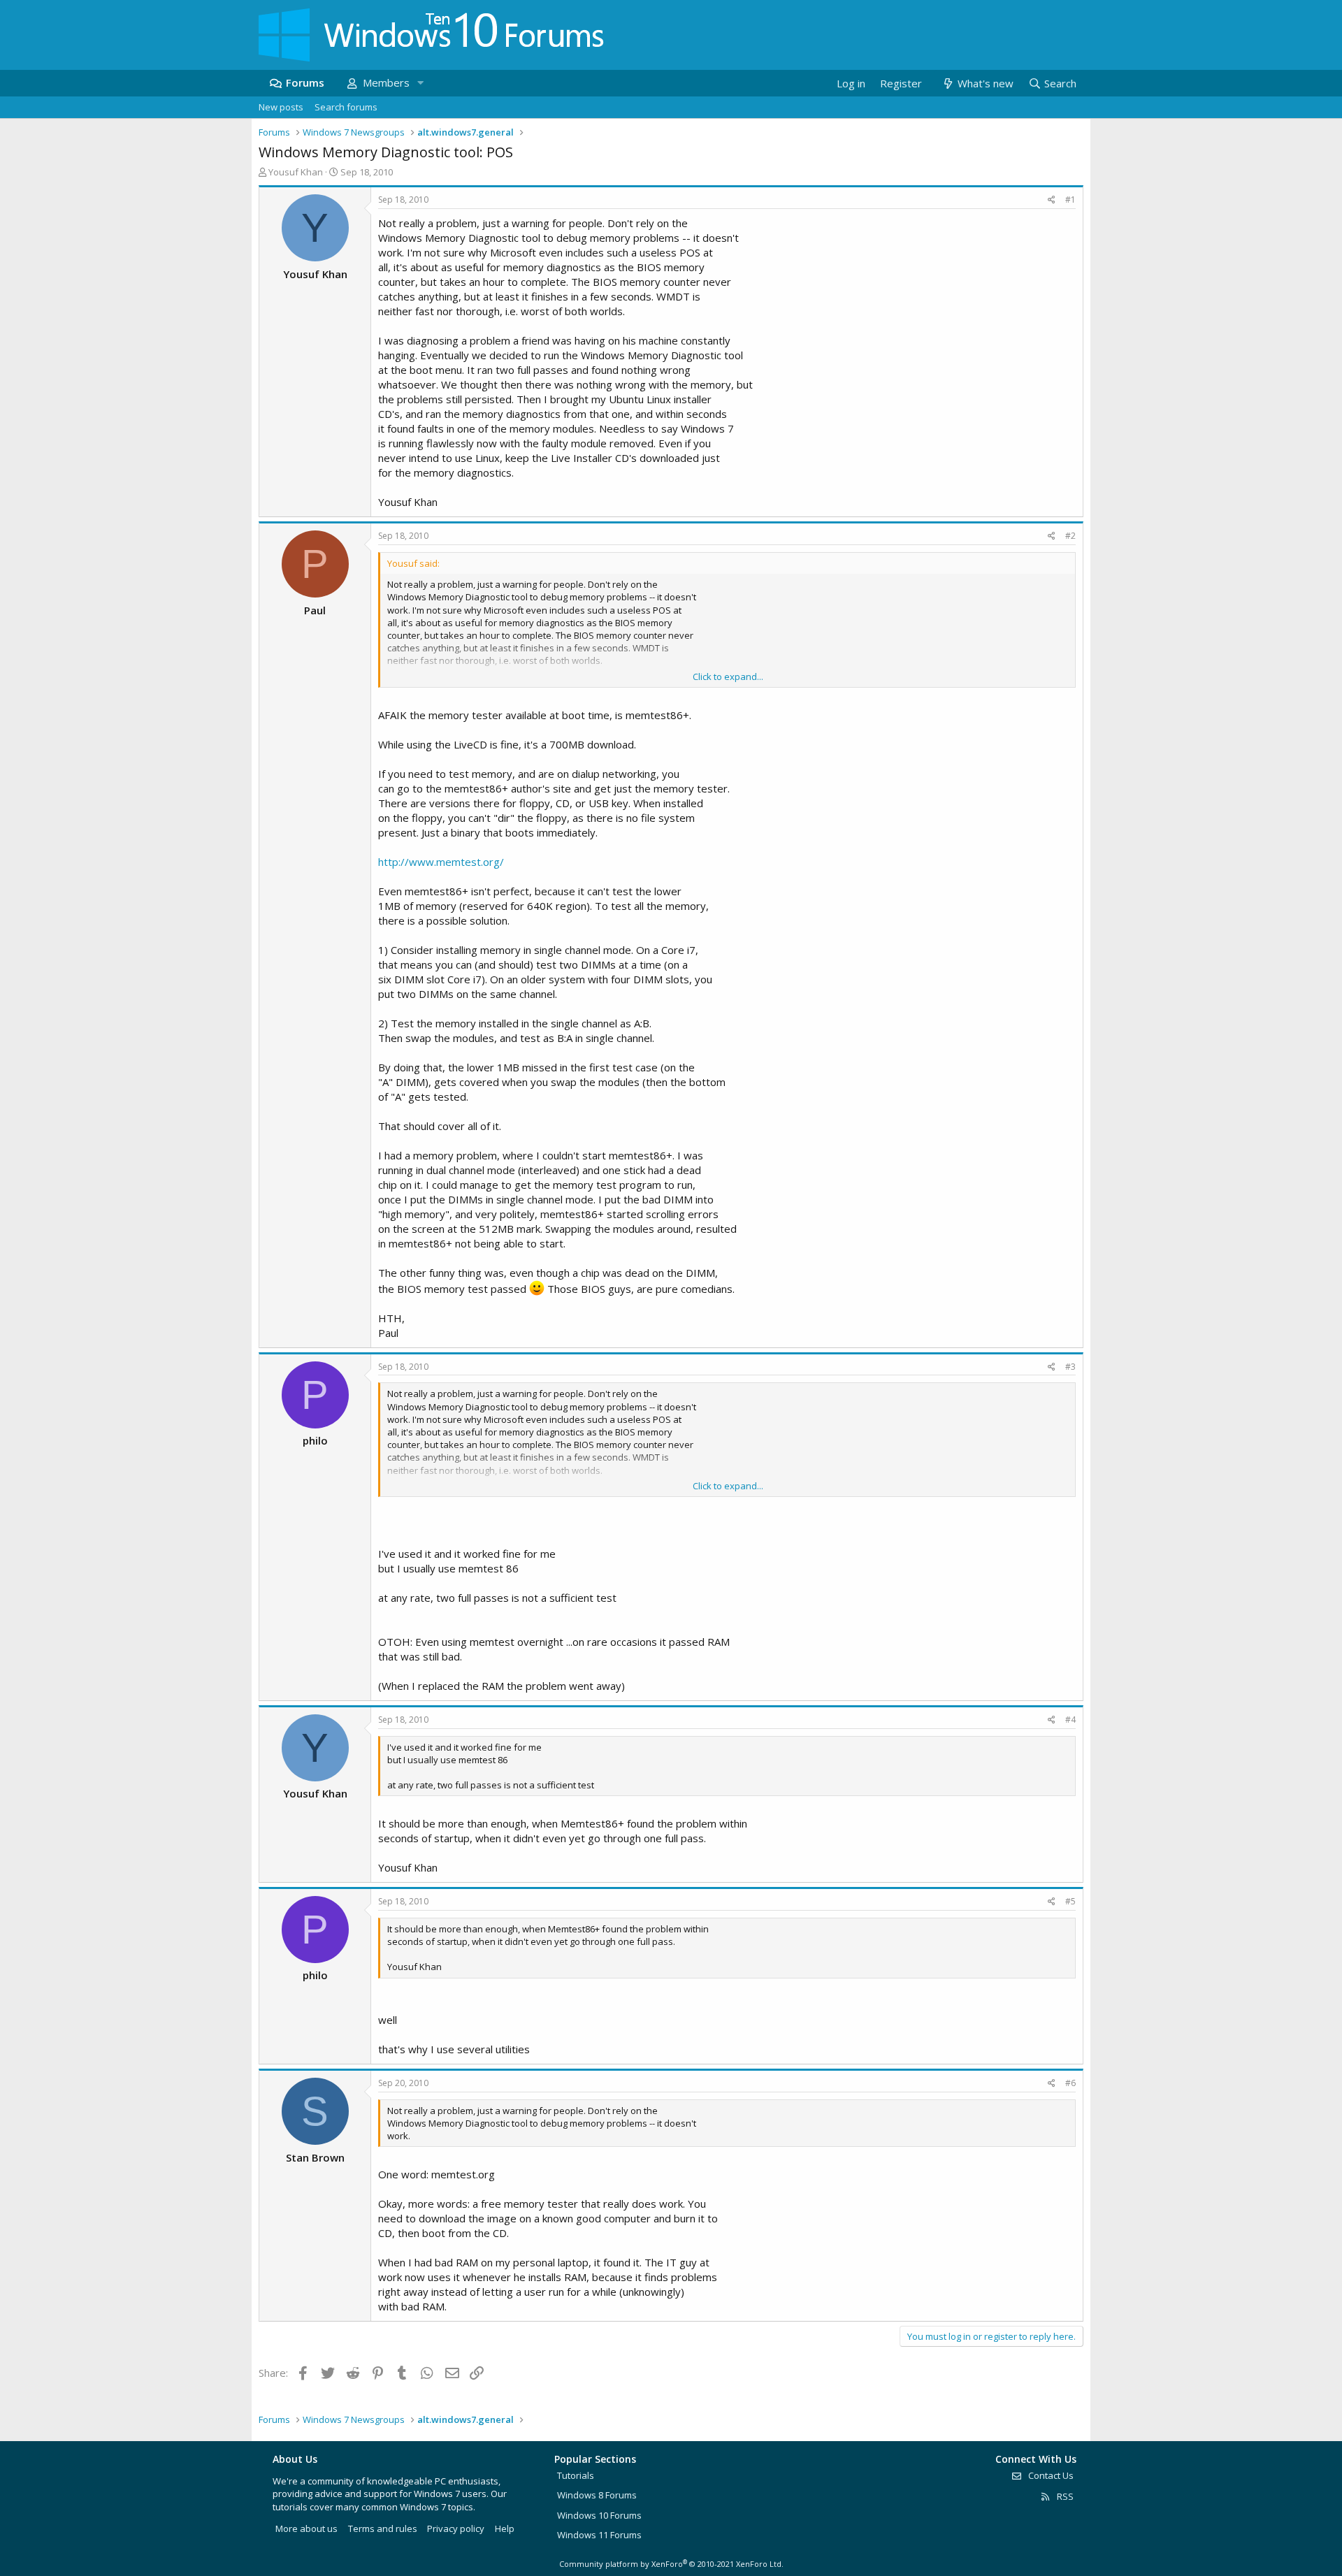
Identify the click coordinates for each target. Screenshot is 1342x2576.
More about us (306, 2528)
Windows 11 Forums (599, 2535)
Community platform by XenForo (671, 2564)
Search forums (346, 107)
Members (386, 82)
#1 (1070, 200)
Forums (305, 82)
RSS (1064, 2496)
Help (505, 2528)
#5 (1070, 1901)
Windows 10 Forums (599, 2515)
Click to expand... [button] (728, 676)
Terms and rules (383, 2528)
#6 (1070, 2083)
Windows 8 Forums (597, 2495)
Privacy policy (456, 2528)
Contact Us (1050, 2475)
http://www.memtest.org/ (441, 862)
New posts (281, 107)
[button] (420, 83)
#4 (1070, 1720)
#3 (1070, 1367)
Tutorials (576, 2475)
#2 (1070, 536)
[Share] (1052, 200)
